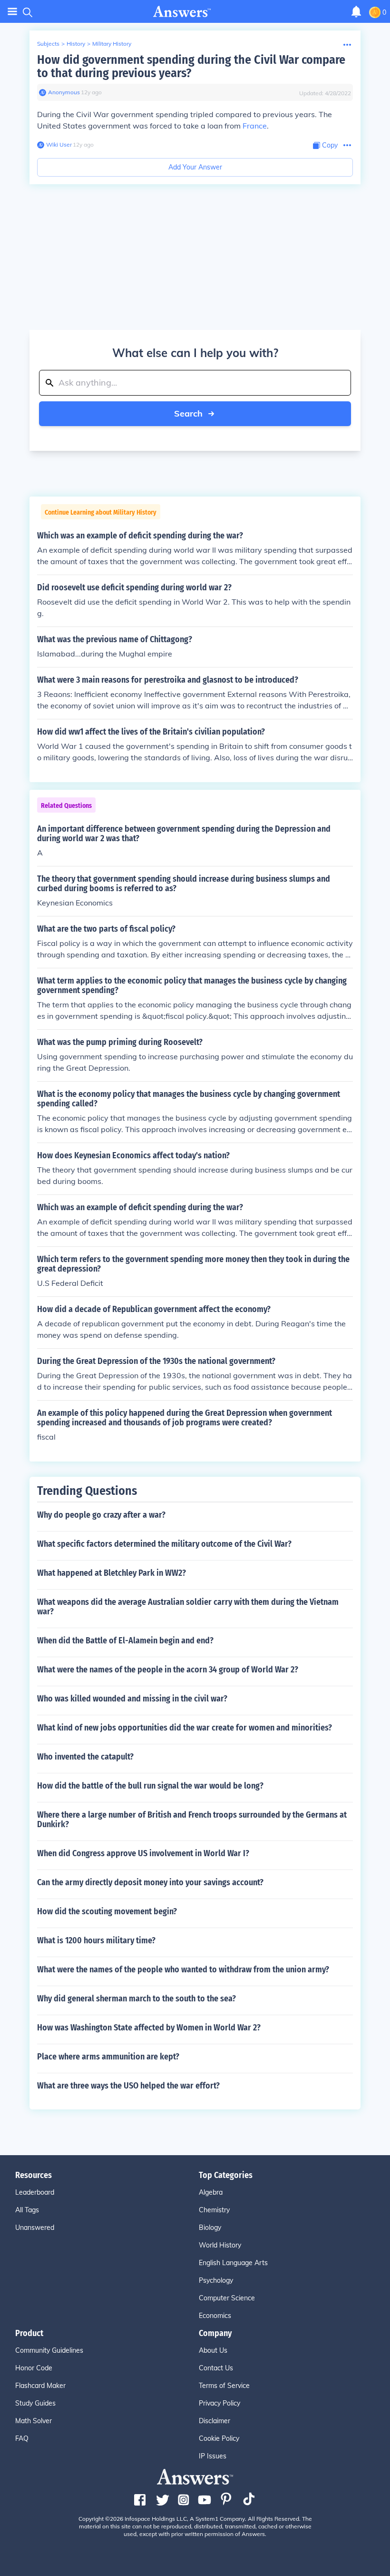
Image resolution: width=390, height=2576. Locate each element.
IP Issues (213, 2456)
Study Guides (35, 2403)
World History (220, 2245)
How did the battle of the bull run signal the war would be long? (150, 1786)
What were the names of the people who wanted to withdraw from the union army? (183, 1969)
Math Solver (34, 2421)
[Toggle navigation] (12, 12)
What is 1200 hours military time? (96, 1940)
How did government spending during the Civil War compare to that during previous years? (191, 66)
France (255, 126)
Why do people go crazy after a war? (101, 1515)
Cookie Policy (219, 2438)
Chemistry (214, 2210)
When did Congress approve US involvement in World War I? (143, 1853)
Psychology (216, 2280)
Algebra (211, 2192)
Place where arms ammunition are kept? (108, 2057)
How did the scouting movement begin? (107, 1911)
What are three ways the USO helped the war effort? (128, 2086)
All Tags (27, 2210)
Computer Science (227, 2298)
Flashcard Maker (40, 2386)
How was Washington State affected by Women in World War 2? (149, 2028)
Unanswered (35, 2228)
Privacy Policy (219, 2403)
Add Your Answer (195, 167)
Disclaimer (214, 2421)
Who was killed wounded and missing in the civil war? (132, 1699)
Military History (112, 44)
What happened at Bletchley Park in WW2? (112, 1573)
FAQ (22, 2438)
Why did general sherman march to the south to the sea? (136, 1999)
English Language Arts (233, 2263)
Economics (215, 2316)
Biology (210, 2228)
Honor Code (34, 2368)
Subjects (48, 44)
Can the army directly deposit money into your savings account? (150, 1882)
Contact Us (216, 2368)
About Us (213, 2350)
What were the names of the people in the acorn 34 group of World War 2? (168, 1670)
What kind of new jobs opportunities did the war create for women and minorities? (185, 1728)
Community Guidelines (49, 2350)
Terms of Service (224, 2386)
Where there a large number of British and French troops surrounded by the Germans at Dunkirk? (192, 1820)
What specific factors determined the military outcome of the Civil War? (164, 1544)
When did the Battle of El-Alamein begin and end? (125, 1641)
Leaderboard (35, 2192)
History (76, 44)
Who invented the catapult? (85, 1757)
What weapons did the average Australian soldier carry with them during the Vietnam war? (188, 1607)
